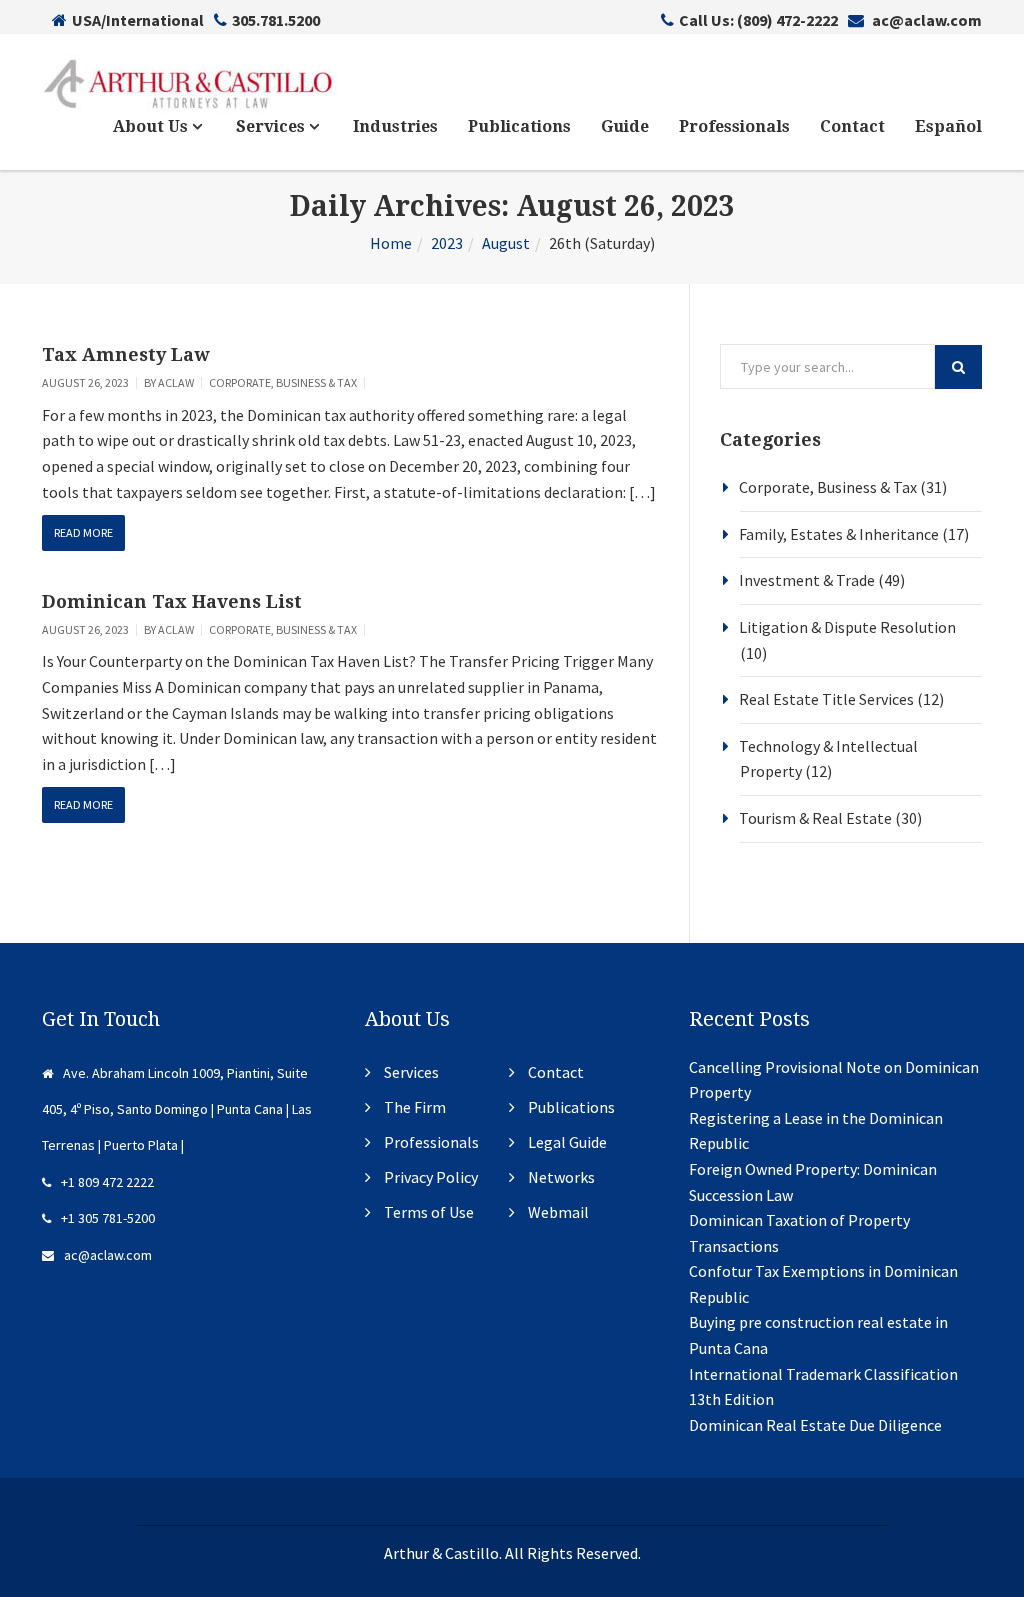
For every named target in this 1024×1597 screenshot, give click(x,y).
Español (948, 126)
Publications (519, 126)
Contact (852, 126)
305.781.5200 (276, 20)
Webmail (558, 1212)
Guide (625, 126)
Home (391, 243)
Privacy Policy (431, 1177)
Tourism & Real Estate (815, 818)
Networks (561, 1177)
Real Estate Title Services (826, 699)
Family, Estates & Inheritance (839, 534)
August (506, 243)
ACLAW (176, 382)
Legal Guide (567, 1142)
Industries (395, 126)
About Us (152, 126)
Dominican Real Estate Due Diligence (815, 1425)
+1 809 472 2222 (107, 1182)
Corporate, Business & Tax (283, 382)
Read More (83, 532)
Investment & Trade (807, 580)
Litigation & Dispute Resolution (847, 627)
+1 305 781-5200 (108, 1218)
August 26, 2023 (85, 382)
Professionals (734, 126)
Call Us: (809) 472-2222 (758, 20)
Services (272, 126)
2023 (447, 243)
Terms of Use (429, 1212)
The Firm (415, 1107)
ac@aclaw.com (925, 20)
